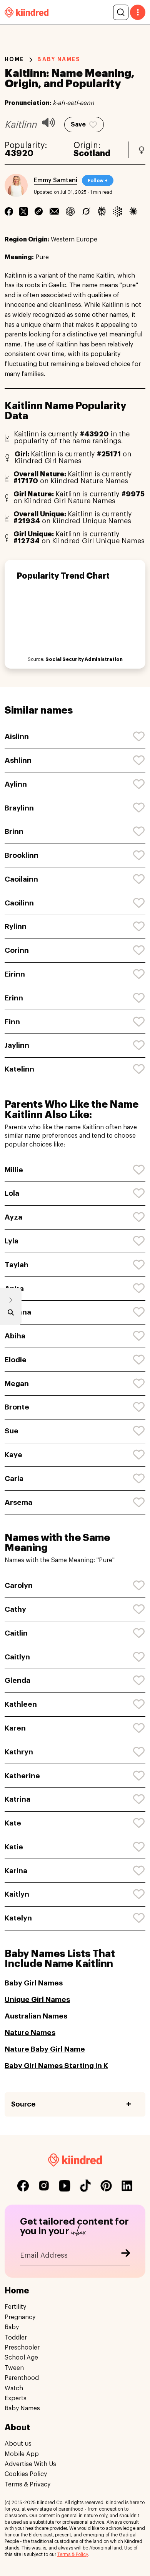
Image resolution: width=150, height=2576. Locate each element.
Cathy (15, 1609)
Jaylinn (17, 1045)
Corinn (17, 950)
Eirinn (15, 974)
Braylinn (19, 808)
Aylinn (16, 784)
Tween (14, 2368)
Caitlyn (17, 1657)
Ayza (13, 1217)
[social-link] (23, 2186)
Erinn (14, 998)
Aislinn (17, 736)
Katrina (17, 1799)
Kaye (13, 1455)
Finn (12, 1022)
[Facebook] (9, 211)
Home (14, 59)
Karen (15, 1728)
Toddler (16, 2338)
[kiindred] (27, 12)
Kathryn (19, 1752)
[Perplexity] (102, 211)
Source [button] (23, 2104)
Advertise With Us (30, 2464)
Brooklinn (22, 855)
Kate (13, 1823)
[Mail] (54, 211)
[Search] (121, 12)
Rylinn (16, 926)
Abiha (15, 1336)
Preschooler (22, 2348)
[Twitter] (23, 211)
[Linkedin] (39, 211)
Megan (17, 1384)
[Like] (139, 737)
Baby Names (22, 2408)
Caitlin (16, 1633)
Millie (14, 1170)
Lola (12, 1193)
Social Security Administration (84, 659)
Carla (14, 1479)
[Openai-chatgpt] (70, 211)
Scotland (92, 153)
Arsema (18, 1502)
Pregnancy (20, 2317)
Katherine (22, 1776)
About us (18, 2444)
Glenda (17, 1680)
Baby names (59, 59)
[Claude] (133, 211)
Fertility (15, 2307)
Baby (12, 2327)
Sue (12, 1431)
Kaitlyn (17, 1894)
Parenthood (22, 2378)
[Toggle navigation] (138, 12)
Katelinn (19, 1069)
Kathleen (21, 1704)
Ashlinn (18, 760)
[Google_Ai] (117, 211)
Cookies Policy (26, 2474)
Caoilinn (19, 903)
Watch (14, 2388)
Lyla (12, 1241)
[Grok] (86, 211)
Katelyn (18, 1918)
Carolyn (19, 1585)
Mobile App (22, 2454)
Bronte (17, 1407)
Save (78, 125)
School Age (21, 2358)
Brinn (14, 831)
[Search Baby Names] (11, 1314)
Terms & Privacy (27, 2484)
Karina (16, 1871)
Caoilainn (21, 879)
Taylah (17, 1265)
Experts (16, 2398)
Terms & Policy (72, 2554)
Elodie (16, 1360)
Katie (14, 1847)
